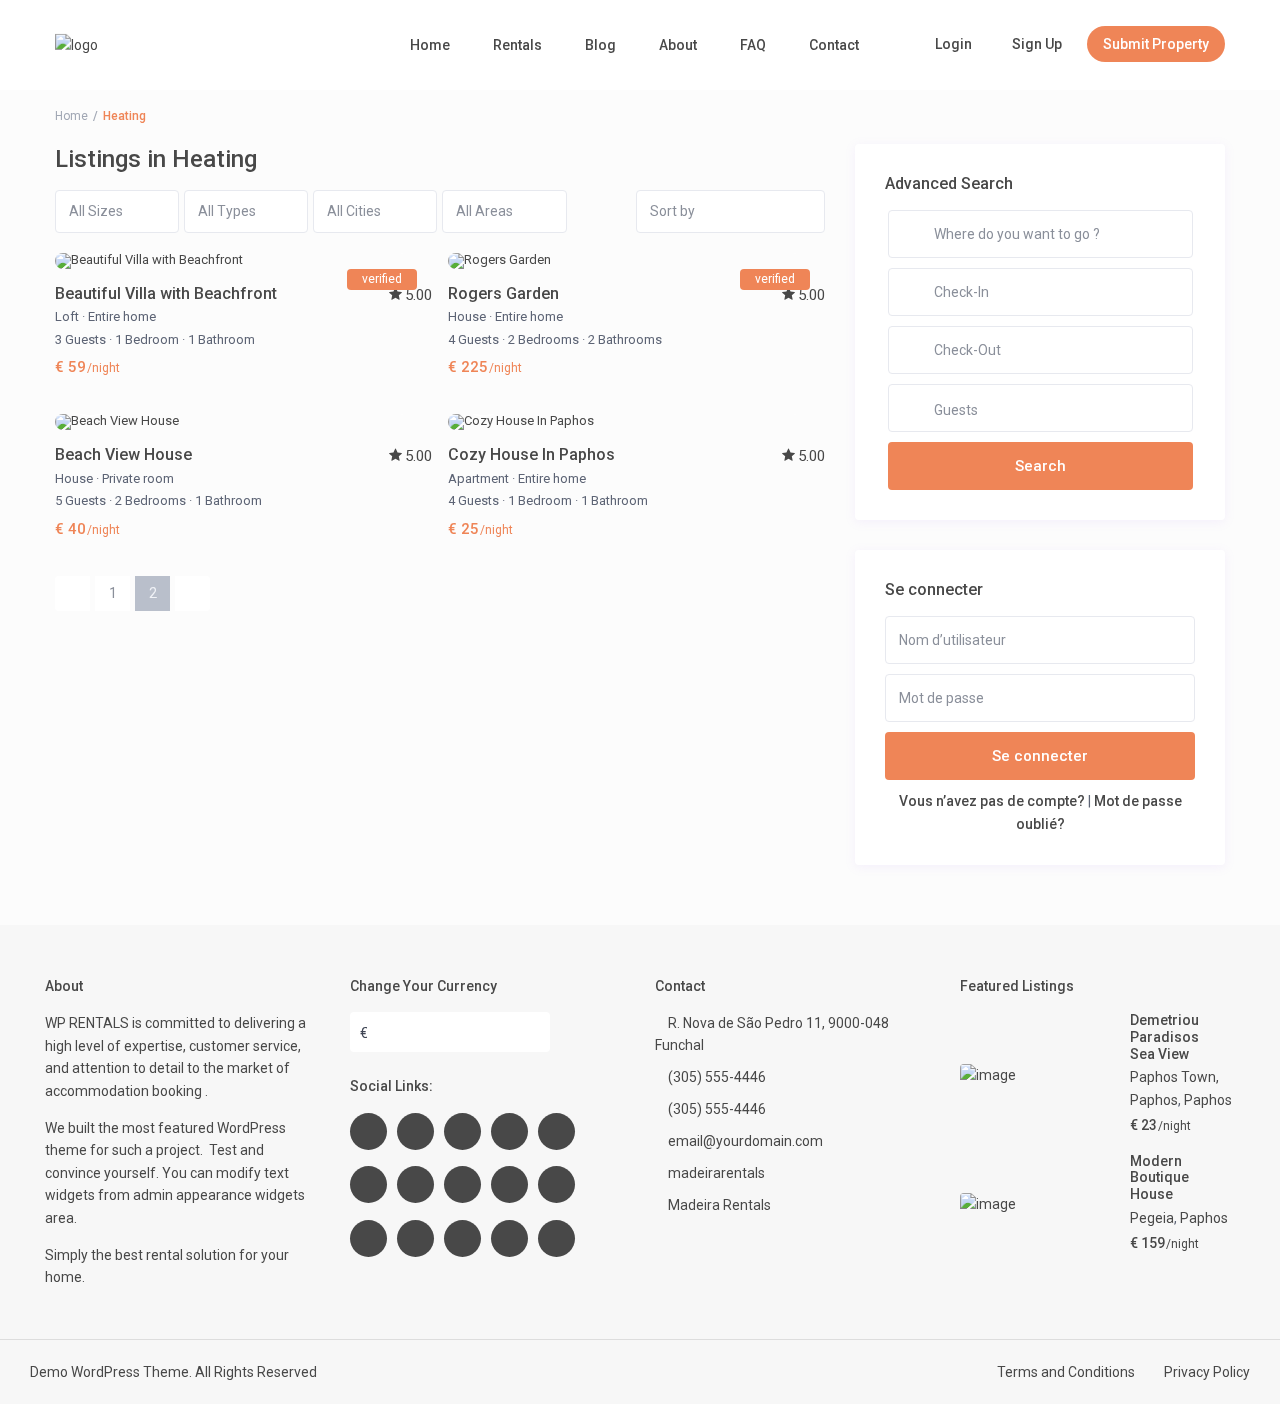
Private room (138, 478)
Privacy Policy (1207, 1372)
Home (430, 45)
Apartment (478, 478)
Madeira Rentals (719, 1205)
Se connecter (1040, 756)
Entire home (122, 316)
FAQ (753, 45)
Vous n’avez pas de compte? (992, 801)
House (467, 316)
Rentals (517, 45)
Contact (834, 45)
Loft (67, 316)
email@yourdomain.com (745, 1141)
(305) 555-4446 (717, 1077)
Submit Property (1156, 44)
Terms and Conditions (1066, 1372)
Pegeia (1152, 1218)
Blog (600, 45)
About (678, 45)
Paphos (1208, 1100)
